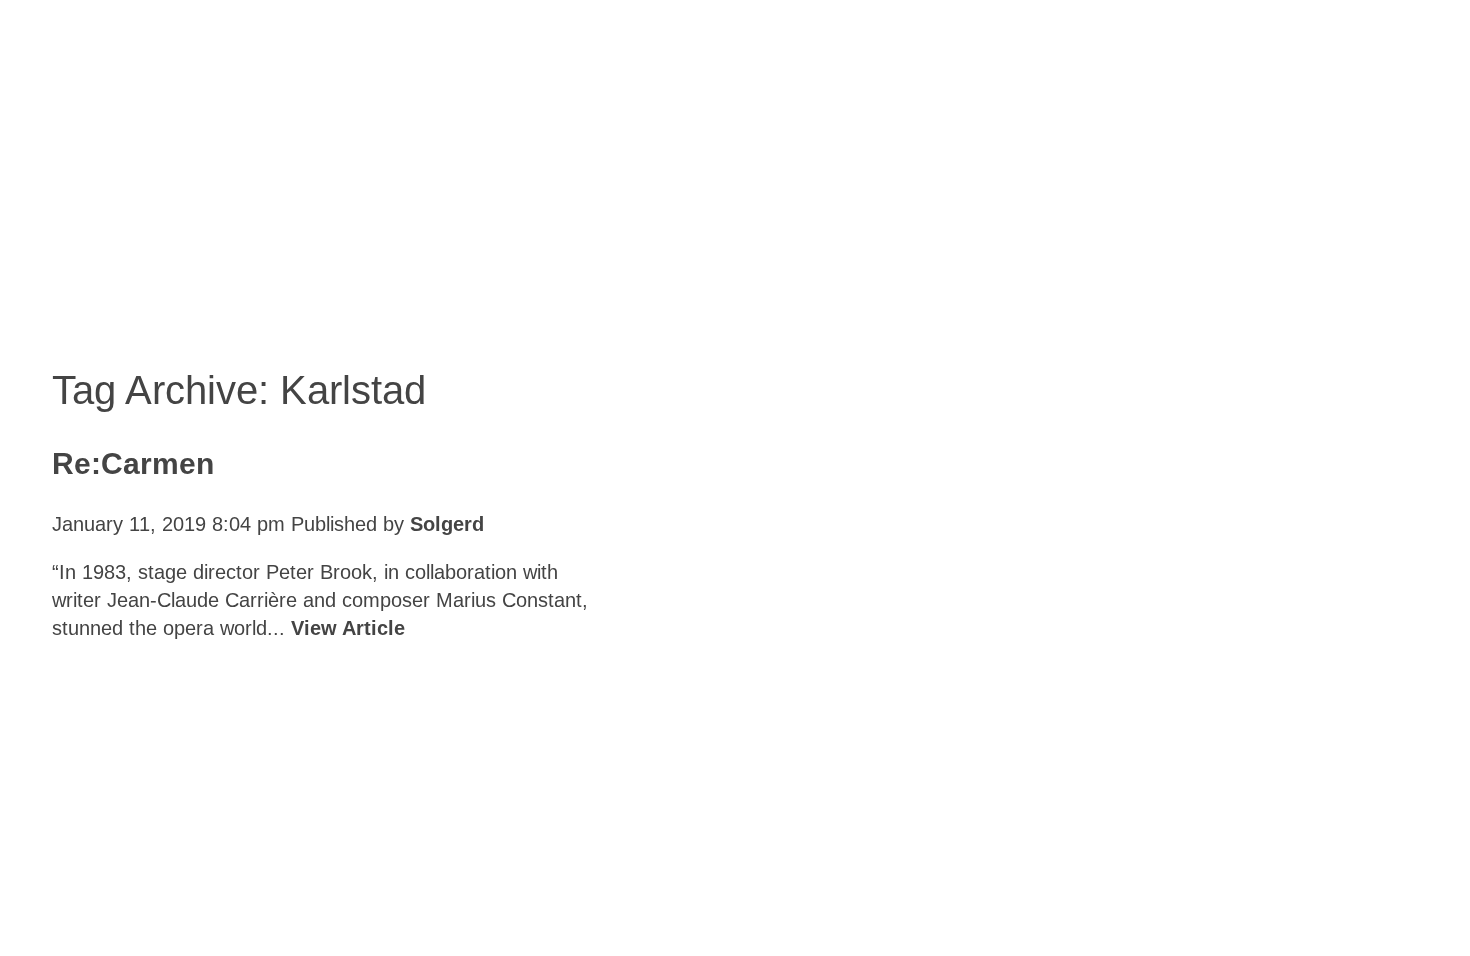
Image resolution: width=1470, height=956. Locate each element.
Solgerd (447, 524)
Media (604, 894)
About (335, 894)
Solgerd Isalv (1187, 881)
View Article (348, 628)
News (88, 894)
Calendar (211, 894)
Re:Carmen (133, 463)
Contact (721, 894)
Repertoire (469, 894)
